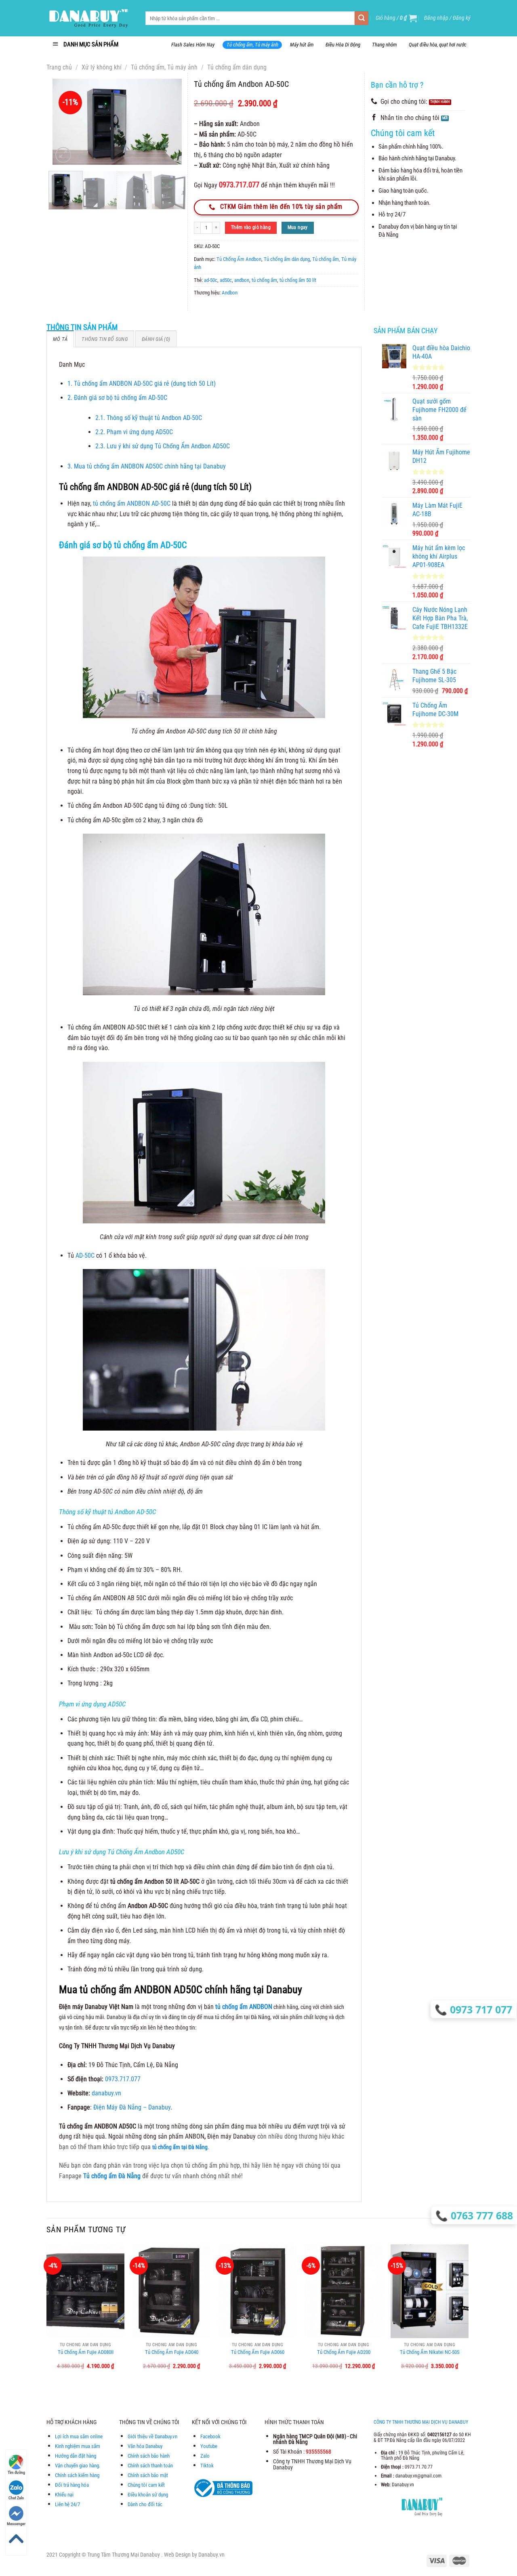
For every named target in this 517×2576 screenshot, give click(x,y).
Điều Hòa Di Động (343, 45)
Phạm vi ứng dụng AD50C (135, 432)
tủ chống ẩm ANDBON (244, 2007)
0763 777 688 (481, 2215)
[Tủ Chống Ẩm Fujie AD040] (171, 2291)
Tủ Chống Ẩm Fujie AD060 (258, 2352)
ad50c (226, 280)
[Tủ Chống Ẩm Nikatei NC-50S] (430, 2291)
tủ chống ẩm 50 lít (298, 280)
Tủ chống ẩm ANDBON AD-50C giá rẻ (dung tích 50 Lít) (142, 383)
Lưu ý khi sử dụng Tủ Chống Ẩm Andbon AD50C (163, 446)
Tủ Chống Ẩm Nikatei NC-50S (430, 2352)
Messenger (16, 2524)
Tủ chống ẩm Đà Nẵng (112, 2176)
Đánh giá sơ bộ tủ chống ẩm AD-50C (118, 398)
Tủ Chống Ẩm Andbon (239, 259)
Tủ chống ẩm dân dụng (237, 67)
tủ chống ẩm (264, 280)
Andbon (230, 293)
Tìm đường (16, 2472)
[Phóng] (63, 155)
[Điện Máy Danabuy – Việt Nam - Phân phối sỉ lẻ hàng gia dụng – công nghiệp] (90, 18)
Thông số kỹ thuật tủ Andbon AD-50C (149, 418)
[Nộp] (361, 18)
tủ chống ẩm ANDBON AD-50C (131, 503)
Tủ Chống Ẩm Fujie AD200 (344, 2352)
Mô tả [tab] (60, 339)
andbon (242, 280)
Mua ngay (298, 227)
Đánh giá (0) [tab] (156, 339)
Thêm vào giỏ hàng (251, 227)
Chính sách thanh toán (150, 2466)
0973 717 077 (483, 2009)
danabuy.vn (106, 2093)
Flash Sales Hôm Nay (193, 45)
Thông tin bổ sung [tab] (104, 339)
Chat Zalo (16, 2498)
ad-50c (211, 280)
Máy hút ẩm (302, 45)
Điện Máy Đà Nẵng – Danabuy (132, 2107)
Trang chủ (59, 67)
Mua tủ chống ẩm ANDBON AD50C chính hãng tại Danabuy (147, 466)
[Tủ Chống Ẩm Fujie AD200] (344, 2291)
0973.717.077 (123, 2079)
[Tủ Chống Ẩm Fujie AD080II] (85, 2291)
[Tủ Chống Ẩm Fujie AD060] (257, 2291)
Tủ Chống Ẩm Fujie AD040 (172, 2352)
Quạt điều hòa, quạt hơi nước (438, 45)
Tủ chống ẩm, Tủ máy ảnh (252, 45)
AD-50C (84, 1255)
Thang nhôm (385, 45)
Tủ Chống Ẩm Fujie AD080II (86, 2352)
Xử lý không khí (102, 67)
